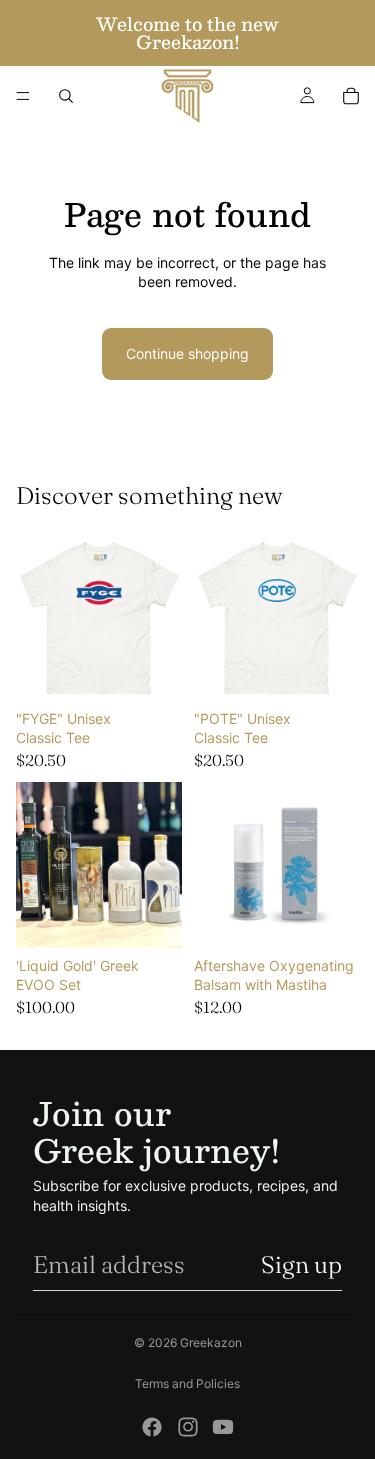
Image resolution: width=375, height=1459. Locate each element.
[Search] (66, 96)
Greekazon (211, 1342)
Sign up (301, 1264)
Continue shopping (187, 353)
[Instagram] (188, 1427)
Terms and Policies (187, 1383)
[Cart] (351, 96)
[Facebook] (152, 1427)
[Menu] (23, 96)
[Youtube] (223, 1427)
